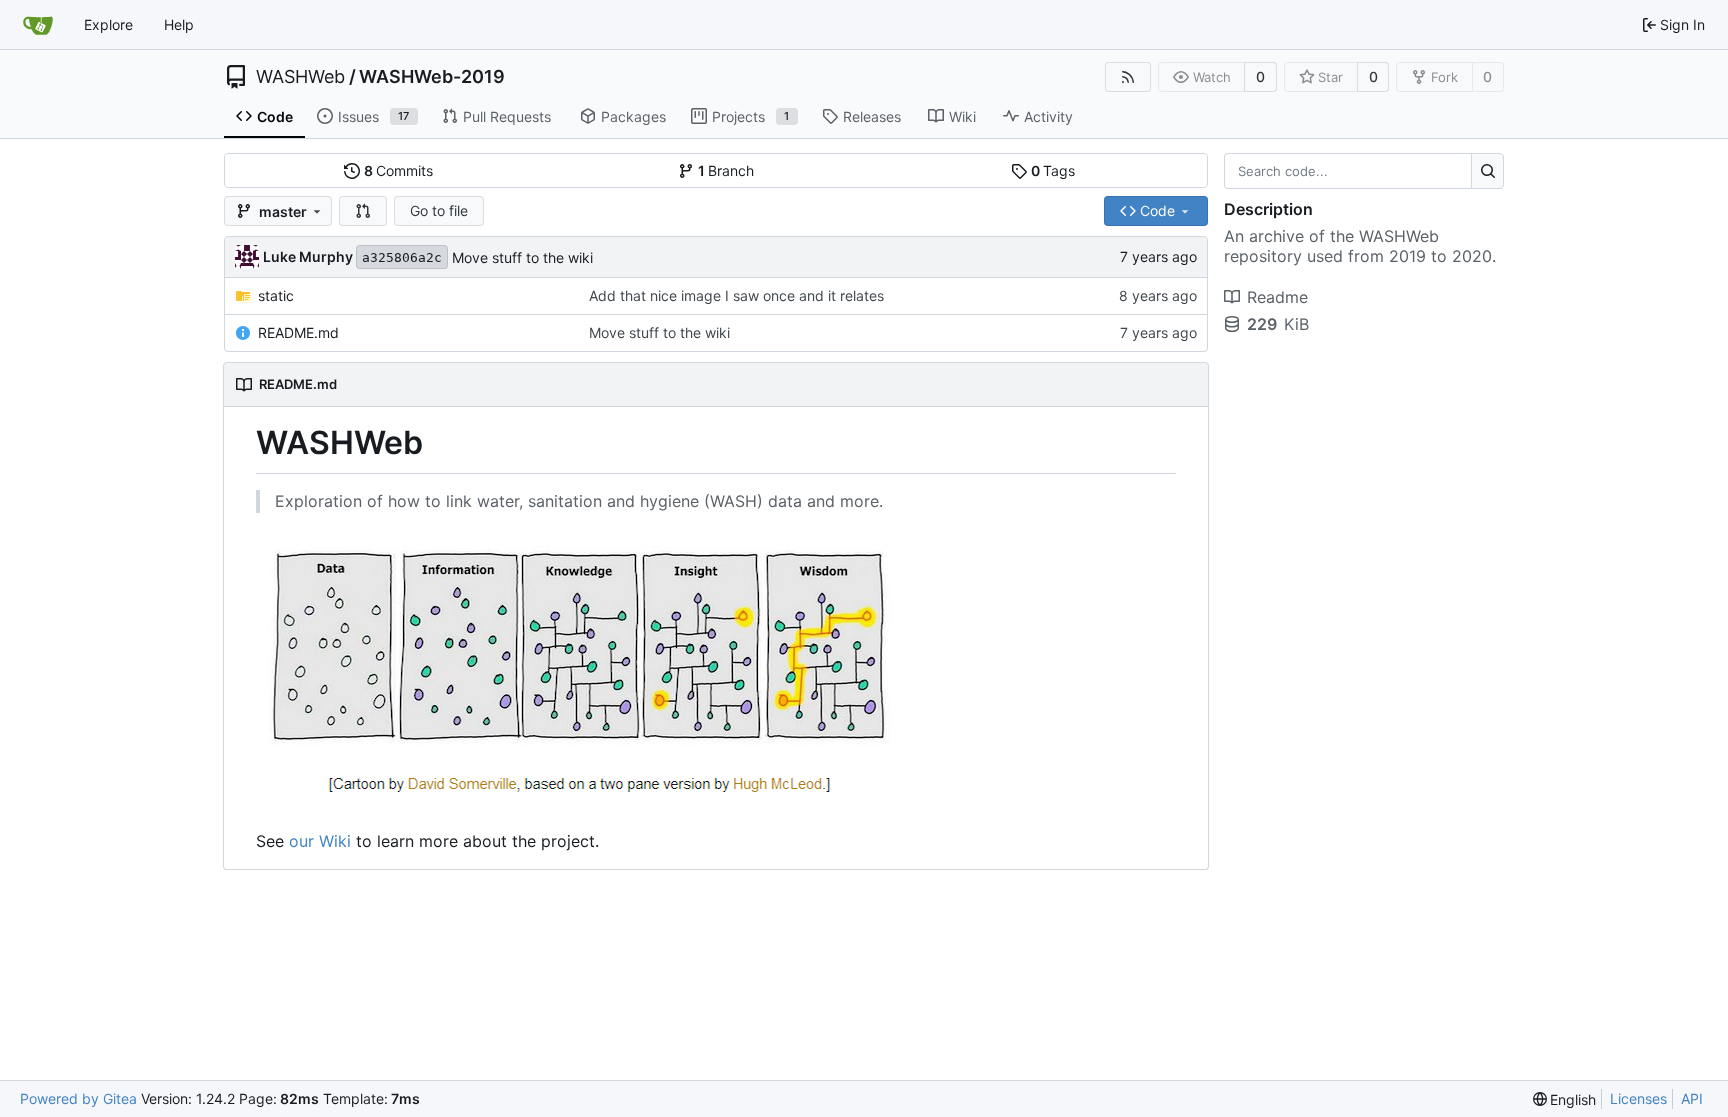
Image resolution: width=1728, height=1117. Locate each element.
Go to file (439, 210)
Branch (726, 170)
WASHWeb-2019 (432, 77)
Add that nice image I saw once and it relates (736, 295)
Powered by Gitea (78, 1098)
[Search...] (1487, 171)
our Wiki (320, 841)
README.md (298, 332)
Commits (399, 170)
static (276, 295)
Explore (108, 24)
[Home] (38, 25)
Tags (1053, 170)
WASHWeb (300, 77)
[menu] (1565, 1099)
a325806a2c (402, 257)
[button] (363, 211)
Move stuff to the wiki (522, 257)
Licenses (1638, 1098)
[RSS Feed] (1128, 77)
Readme (1277, 297)
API (1692, 1098)
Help (179, 24)
